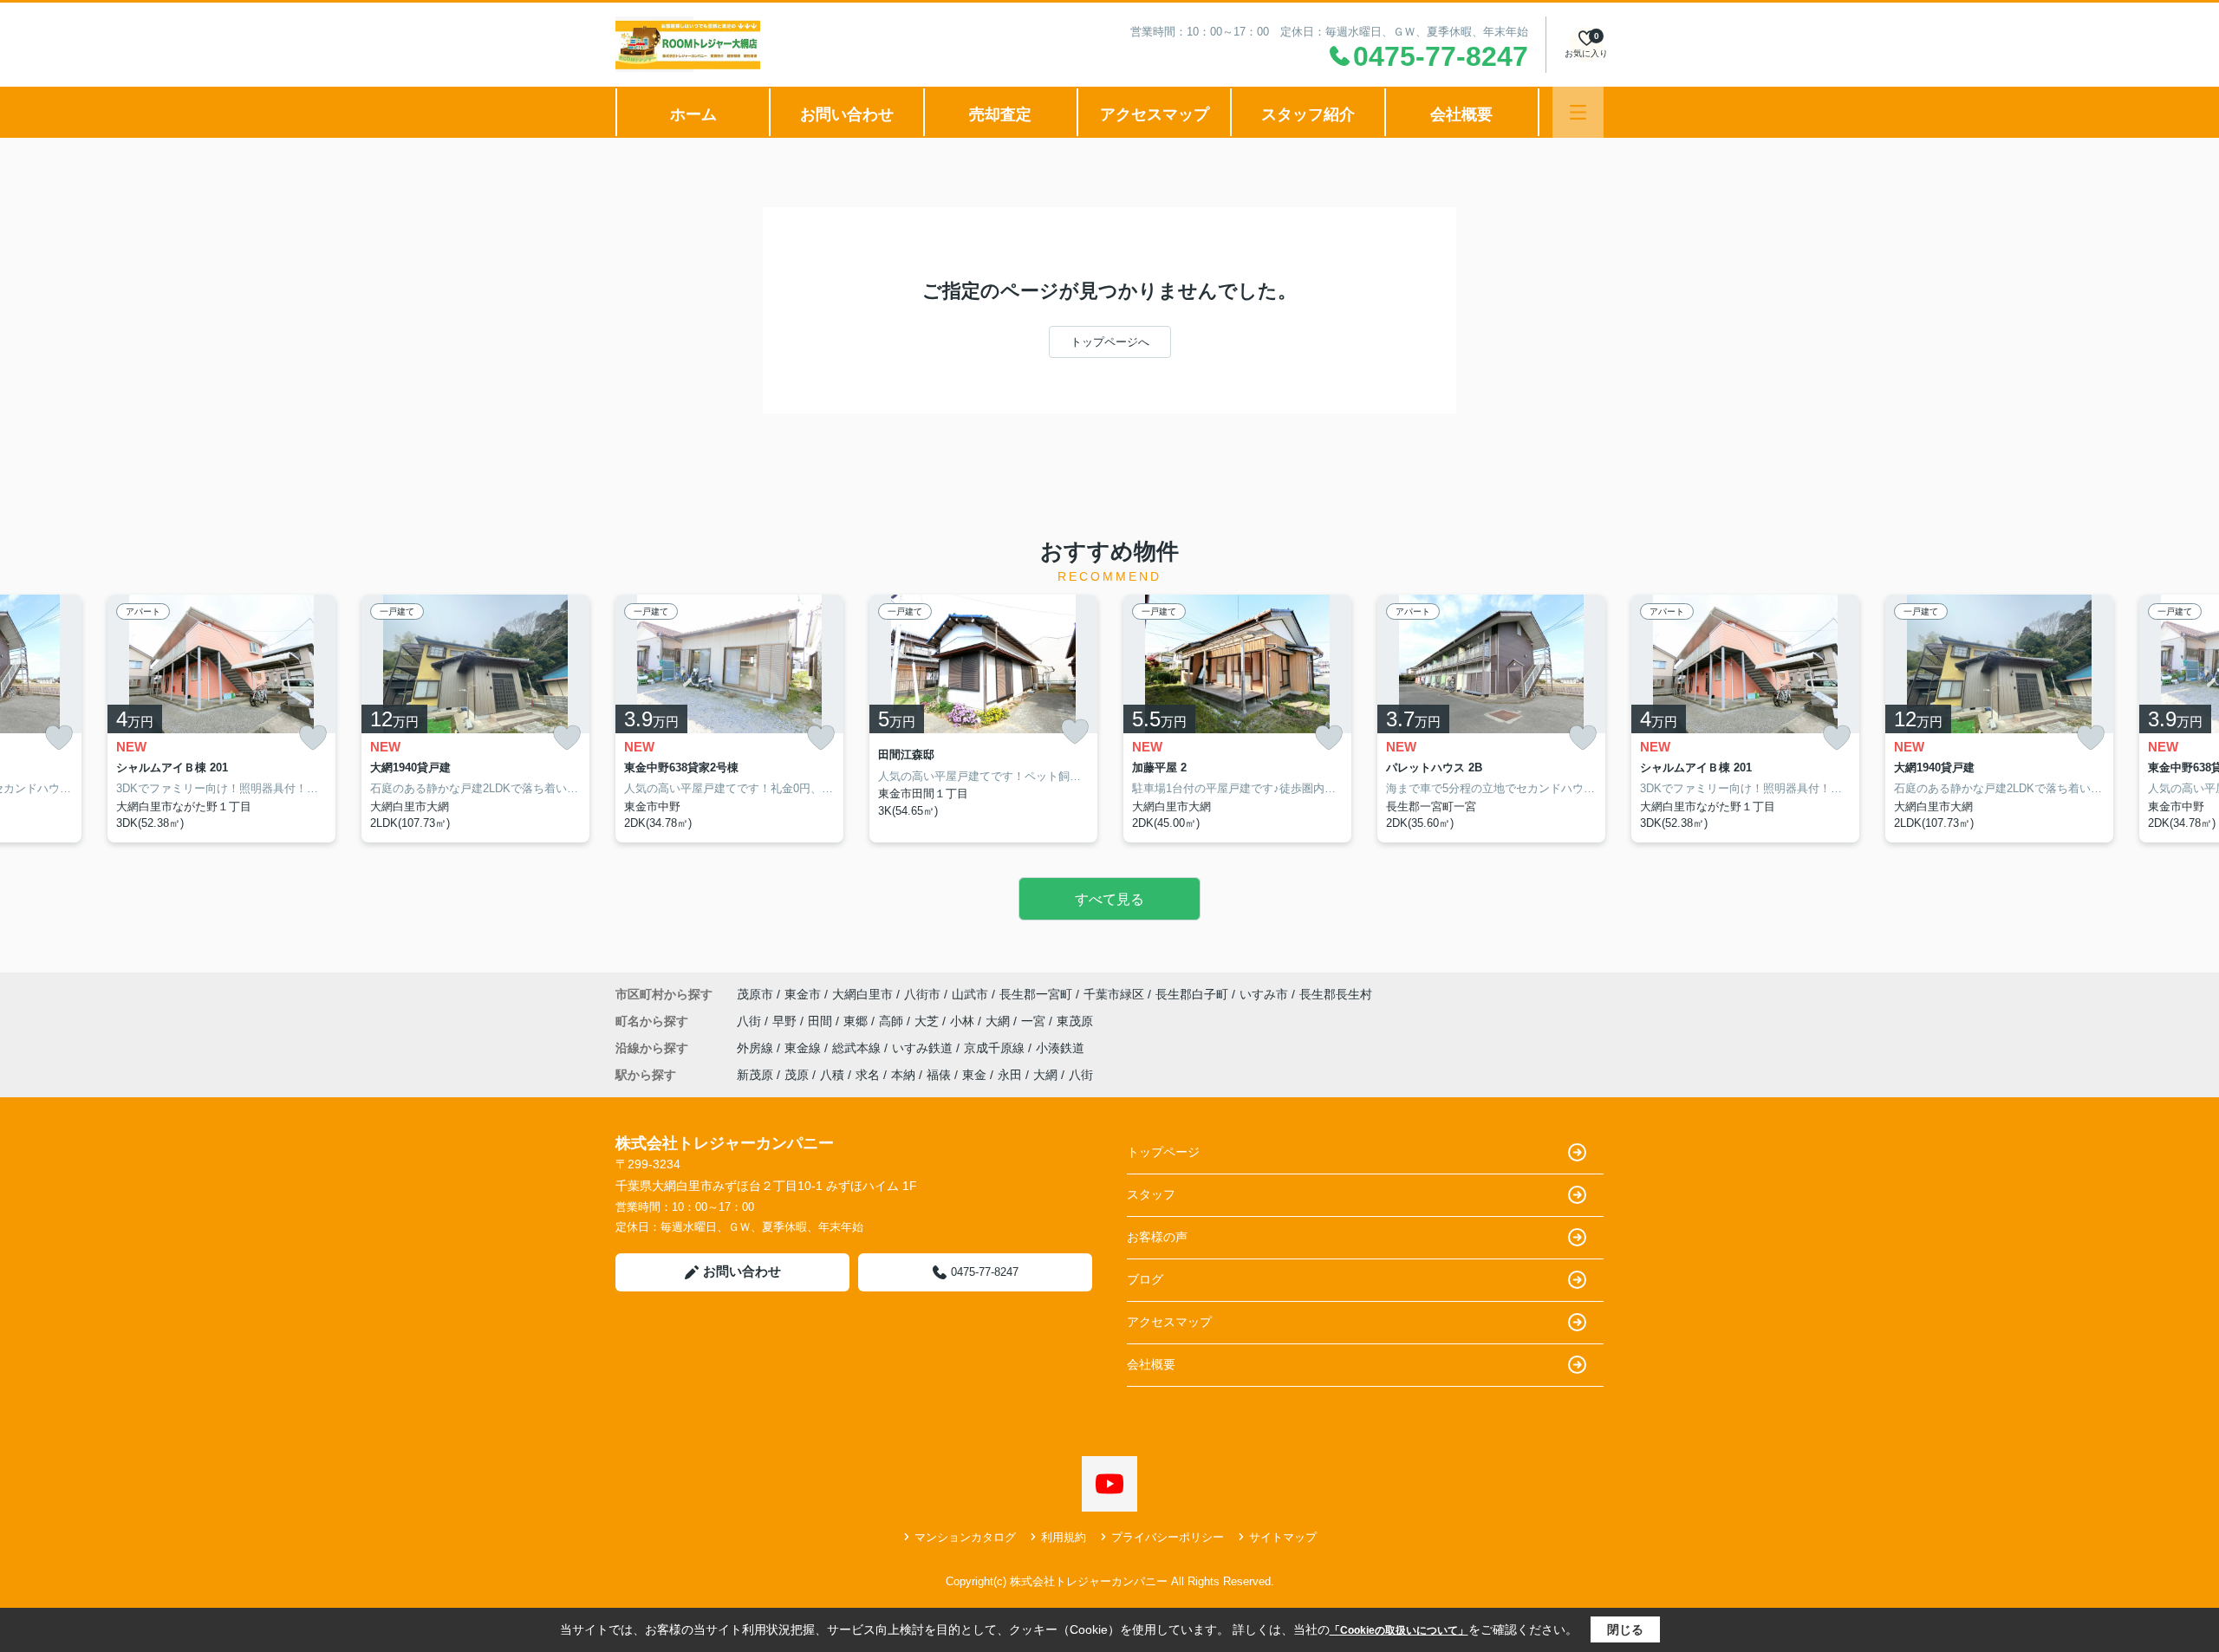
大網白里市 (862, 994)
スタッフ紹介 (1308, 114)
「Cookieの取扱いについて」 (1399, 1630)
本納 (903, 1075)
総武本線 (858, 1048)
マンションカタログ (965, 1537)
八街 (751, 1021)
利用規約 (1064, 1537)
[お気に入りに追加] (59, 738)
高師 (893, 1021)
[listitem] (729, 719)
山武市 (970, 994)
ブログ (1145, 1279)
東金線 (804, 1048)
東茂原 (1075, 1021)
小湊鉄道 (1060, 1048)
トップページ (1163, 1152)
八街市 (922, 994)
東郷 (857, 1021)
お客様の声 (1157, 1237)
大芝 (928, 1021)
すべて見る (1109, 899)
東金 (974, 1075)
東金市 (803, 994)
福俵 (939, 1075)
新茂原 (755, 1075)
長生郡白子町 (1192, 994)
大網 (999, 1021)
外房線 (757, 1048)
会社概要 (1461, 114)
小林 (964, 1021)
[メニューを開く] (1578, 112)
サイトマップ (1283, 1537)
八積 (832, 1075)
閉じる (1625, 1629)
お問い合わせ (847, 114)
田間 (822, 1021)
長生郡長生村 (1336, 994)
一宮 (1035, 1021)
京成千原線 (996, 1048)
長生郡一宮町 (1036, 994)
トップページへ (1110, 342)
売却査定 (1000, 114)
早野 (786, 1021)
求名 (868, 1075)
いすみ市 (1264, 994)
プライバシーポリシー (1168, 1537)
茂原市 (755, 994)
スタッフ (1151, 1194)
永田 (1010, 1075)
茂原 (797, 1075)
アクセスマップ (1155, 114)
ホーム (693, 114)
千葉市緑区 (1114, 994)
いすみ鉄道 (924, 1048)
